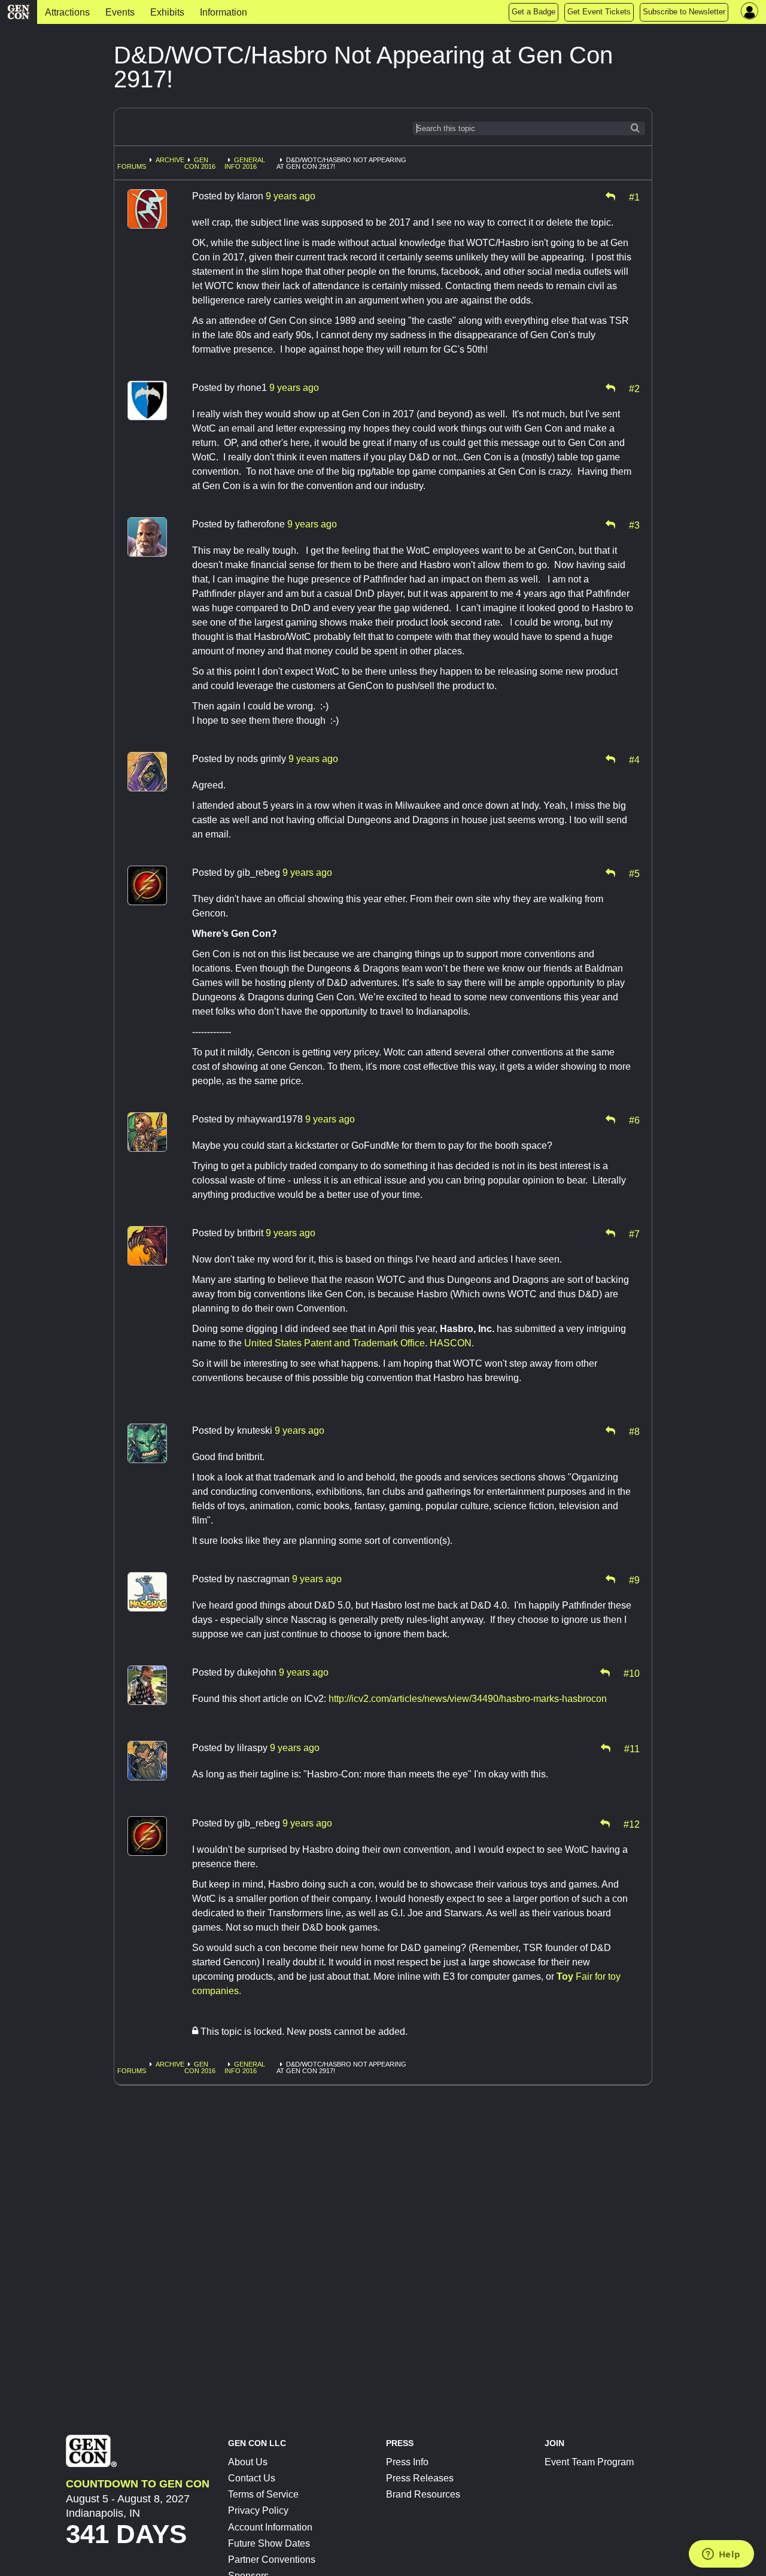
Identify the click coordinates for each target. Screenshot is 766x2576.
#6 (634, 1119)
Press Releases (420, 2478)
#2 (634, 388)
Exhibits (167, 12)
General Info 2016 (245, 163)
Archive (170, 160)
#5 (634, 873)
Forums (132, 166)
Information (224, 12)
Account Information (270, 2527)
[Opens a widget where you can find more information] (721, 2555)
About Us (248, 2462)
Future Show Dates (269, 2543)
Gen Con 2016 (200, 163)
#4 (634, 759)
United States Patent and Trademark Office (335, 1343)
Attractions (67, 12)
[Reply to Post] (610, 196)
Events (120, 12)
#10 (632, 1673)
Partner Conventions (272, 2560)
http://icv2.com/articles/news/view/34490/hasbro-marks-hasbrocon (468, 1699)
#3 (634, 524)
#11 (632, 1748)
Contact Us (252, 2478)
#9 (634, 1579)
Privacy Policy (258, 2510)
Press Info (407, 2462)
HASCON (449, 1343)
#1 (634, 196)
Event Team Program (589, 2462)
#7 (634, 1233)
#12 (632, 1823)
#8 (634, 1431)
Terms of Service (263, 2494)
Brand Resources (423, 2494)
